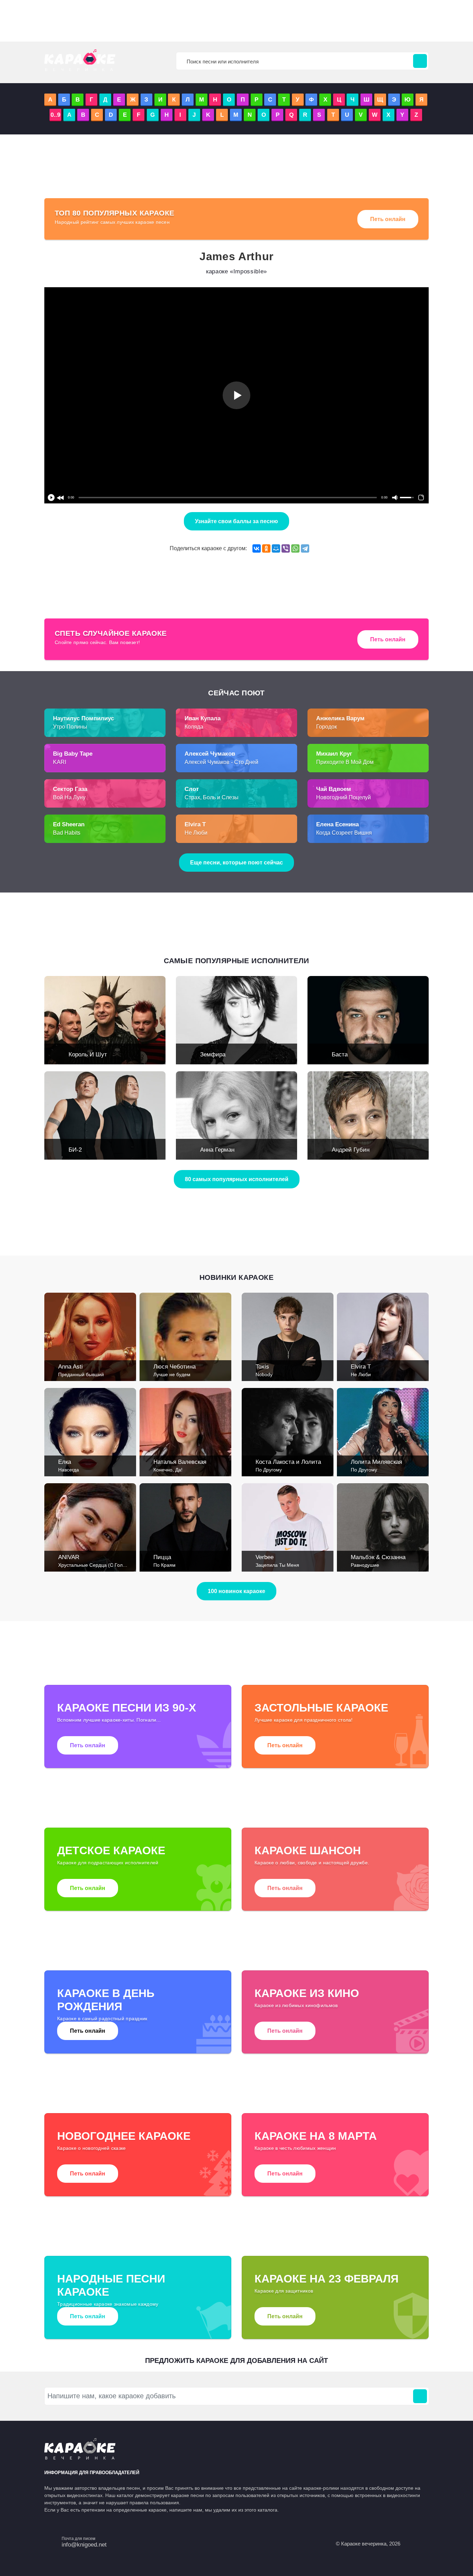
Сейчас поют (237, 693)
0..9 (55, 115)
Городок (327, 727)
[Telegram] (305, 548)
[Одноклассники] (266, 548)
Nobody (264, 1374)
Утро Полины (70, 727)
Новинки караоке (237, 1277)
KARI (60, 762)
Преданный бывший (81, 1374)
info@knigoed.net (84, 2545)
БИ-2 (75, 1150)
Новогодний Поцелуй (343, 797)
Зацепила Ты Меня (277, 1565)
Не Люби (196, 833)
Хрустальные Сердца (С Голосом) (97, 1565)
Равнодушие (365, 1565)
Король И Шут (88, 1054)
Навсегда (69, 1470)
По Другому (269, 1470)
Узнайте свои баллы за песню (237, 521)
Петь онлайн (388, 219)
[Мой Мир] (276, 548)
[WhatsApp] (295, 548)
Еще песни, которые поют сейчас (237, 863)
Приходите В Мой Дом (345, 762)
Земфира (213, 1054)
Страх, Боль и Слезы (212, 797)
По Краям (164, 1565)
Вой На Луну (69, 797)
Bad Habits (67, 833)
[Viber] (286, 548)
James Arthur (237, 256)
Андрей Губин (351, 1150)
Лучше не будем (172, 1374)
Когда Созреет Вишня (344, 833)
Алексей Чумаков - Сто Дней (221, 762)
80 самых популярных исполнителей (237, 1179)
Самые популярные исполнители (237, 961)
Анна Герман (217, 1150)
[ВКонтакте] (257, 548)
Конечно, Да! (168, 1470)
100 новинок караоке (237, 1591)
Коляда (194, 727)
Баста (340, 1054)
